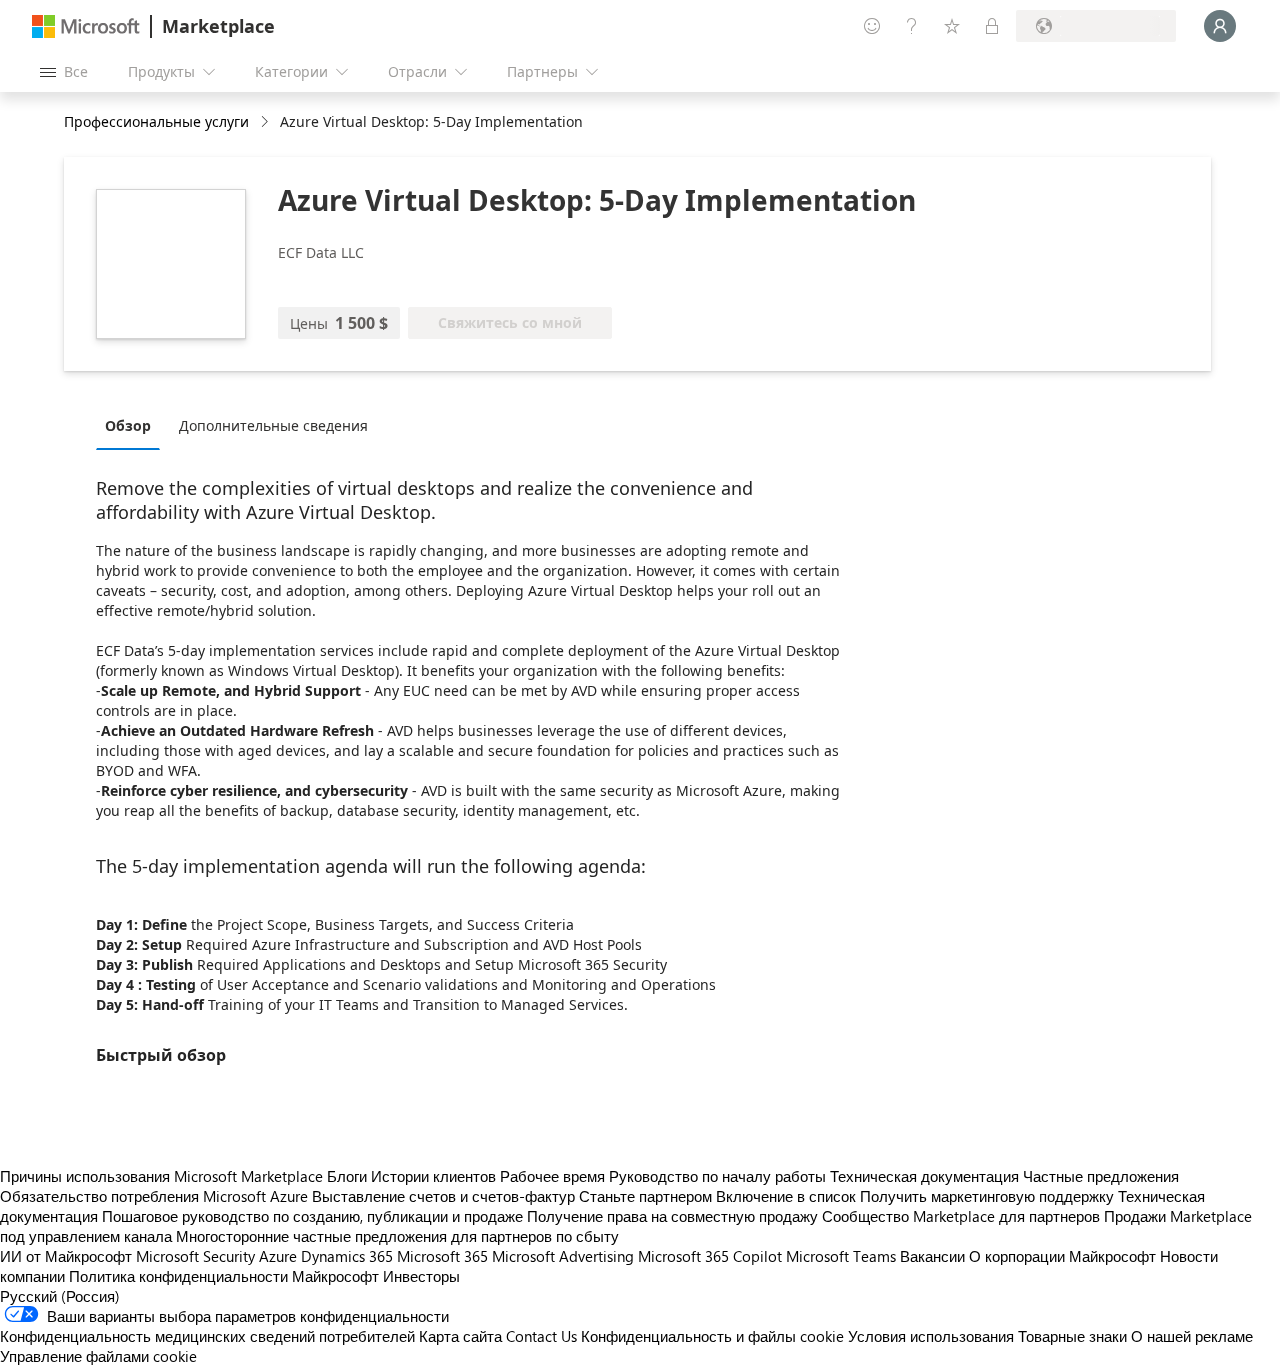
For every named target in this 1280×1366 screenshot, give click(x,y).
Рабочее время (552, 1176)
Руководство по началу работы (717, 1176)
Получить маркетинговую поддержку (987, 1196)
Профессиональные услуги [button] (156, 121)
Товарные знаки (1072, 1336)
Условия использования (931, 1336)
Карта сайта (460, 1336)
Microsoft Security (195, 1256)
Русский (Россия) (60, 1296)
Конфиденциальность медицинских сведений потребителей (207, 1336)
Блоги (347, 1176)
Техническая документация (924, 1176)
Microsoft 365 (442, 1256)
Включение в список (786, 1196)
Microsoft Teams (841, 1256)
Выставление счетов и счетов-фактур (443, 1196)
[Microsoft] (86, 26)
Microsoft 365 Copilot (710, 1256)
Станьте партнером (645, 1196)
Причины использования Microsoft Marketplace (161, 1176)
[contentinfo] (266, 122)
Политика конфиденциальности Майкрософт (224, 1276)
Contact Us (541, 1336)
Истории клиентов (433, 1176)
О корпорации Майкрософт (1062, 1256)
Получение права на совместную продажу (672, 1216)
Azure (278, 1256)
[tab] (133, 425)
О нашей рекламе (1192, 1336)
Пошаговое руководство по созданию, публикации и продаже (312, 1216)
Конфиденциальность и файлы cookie (712, 1336)
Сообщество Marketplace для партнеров (961, 1216)
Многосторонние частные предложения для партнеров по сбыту (397, 1236)
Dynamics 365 (347, 1256)
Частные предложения (1101, 1176)
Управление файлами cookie (98, 1356)
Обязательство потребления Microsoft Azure (156, 1196)
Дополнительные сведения (273, 425)
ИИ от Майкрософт (66, 1256)
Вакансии (932, 1256)
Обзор (128, 425)
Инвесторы (421, 1276)
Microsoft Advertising (563, 1256)
